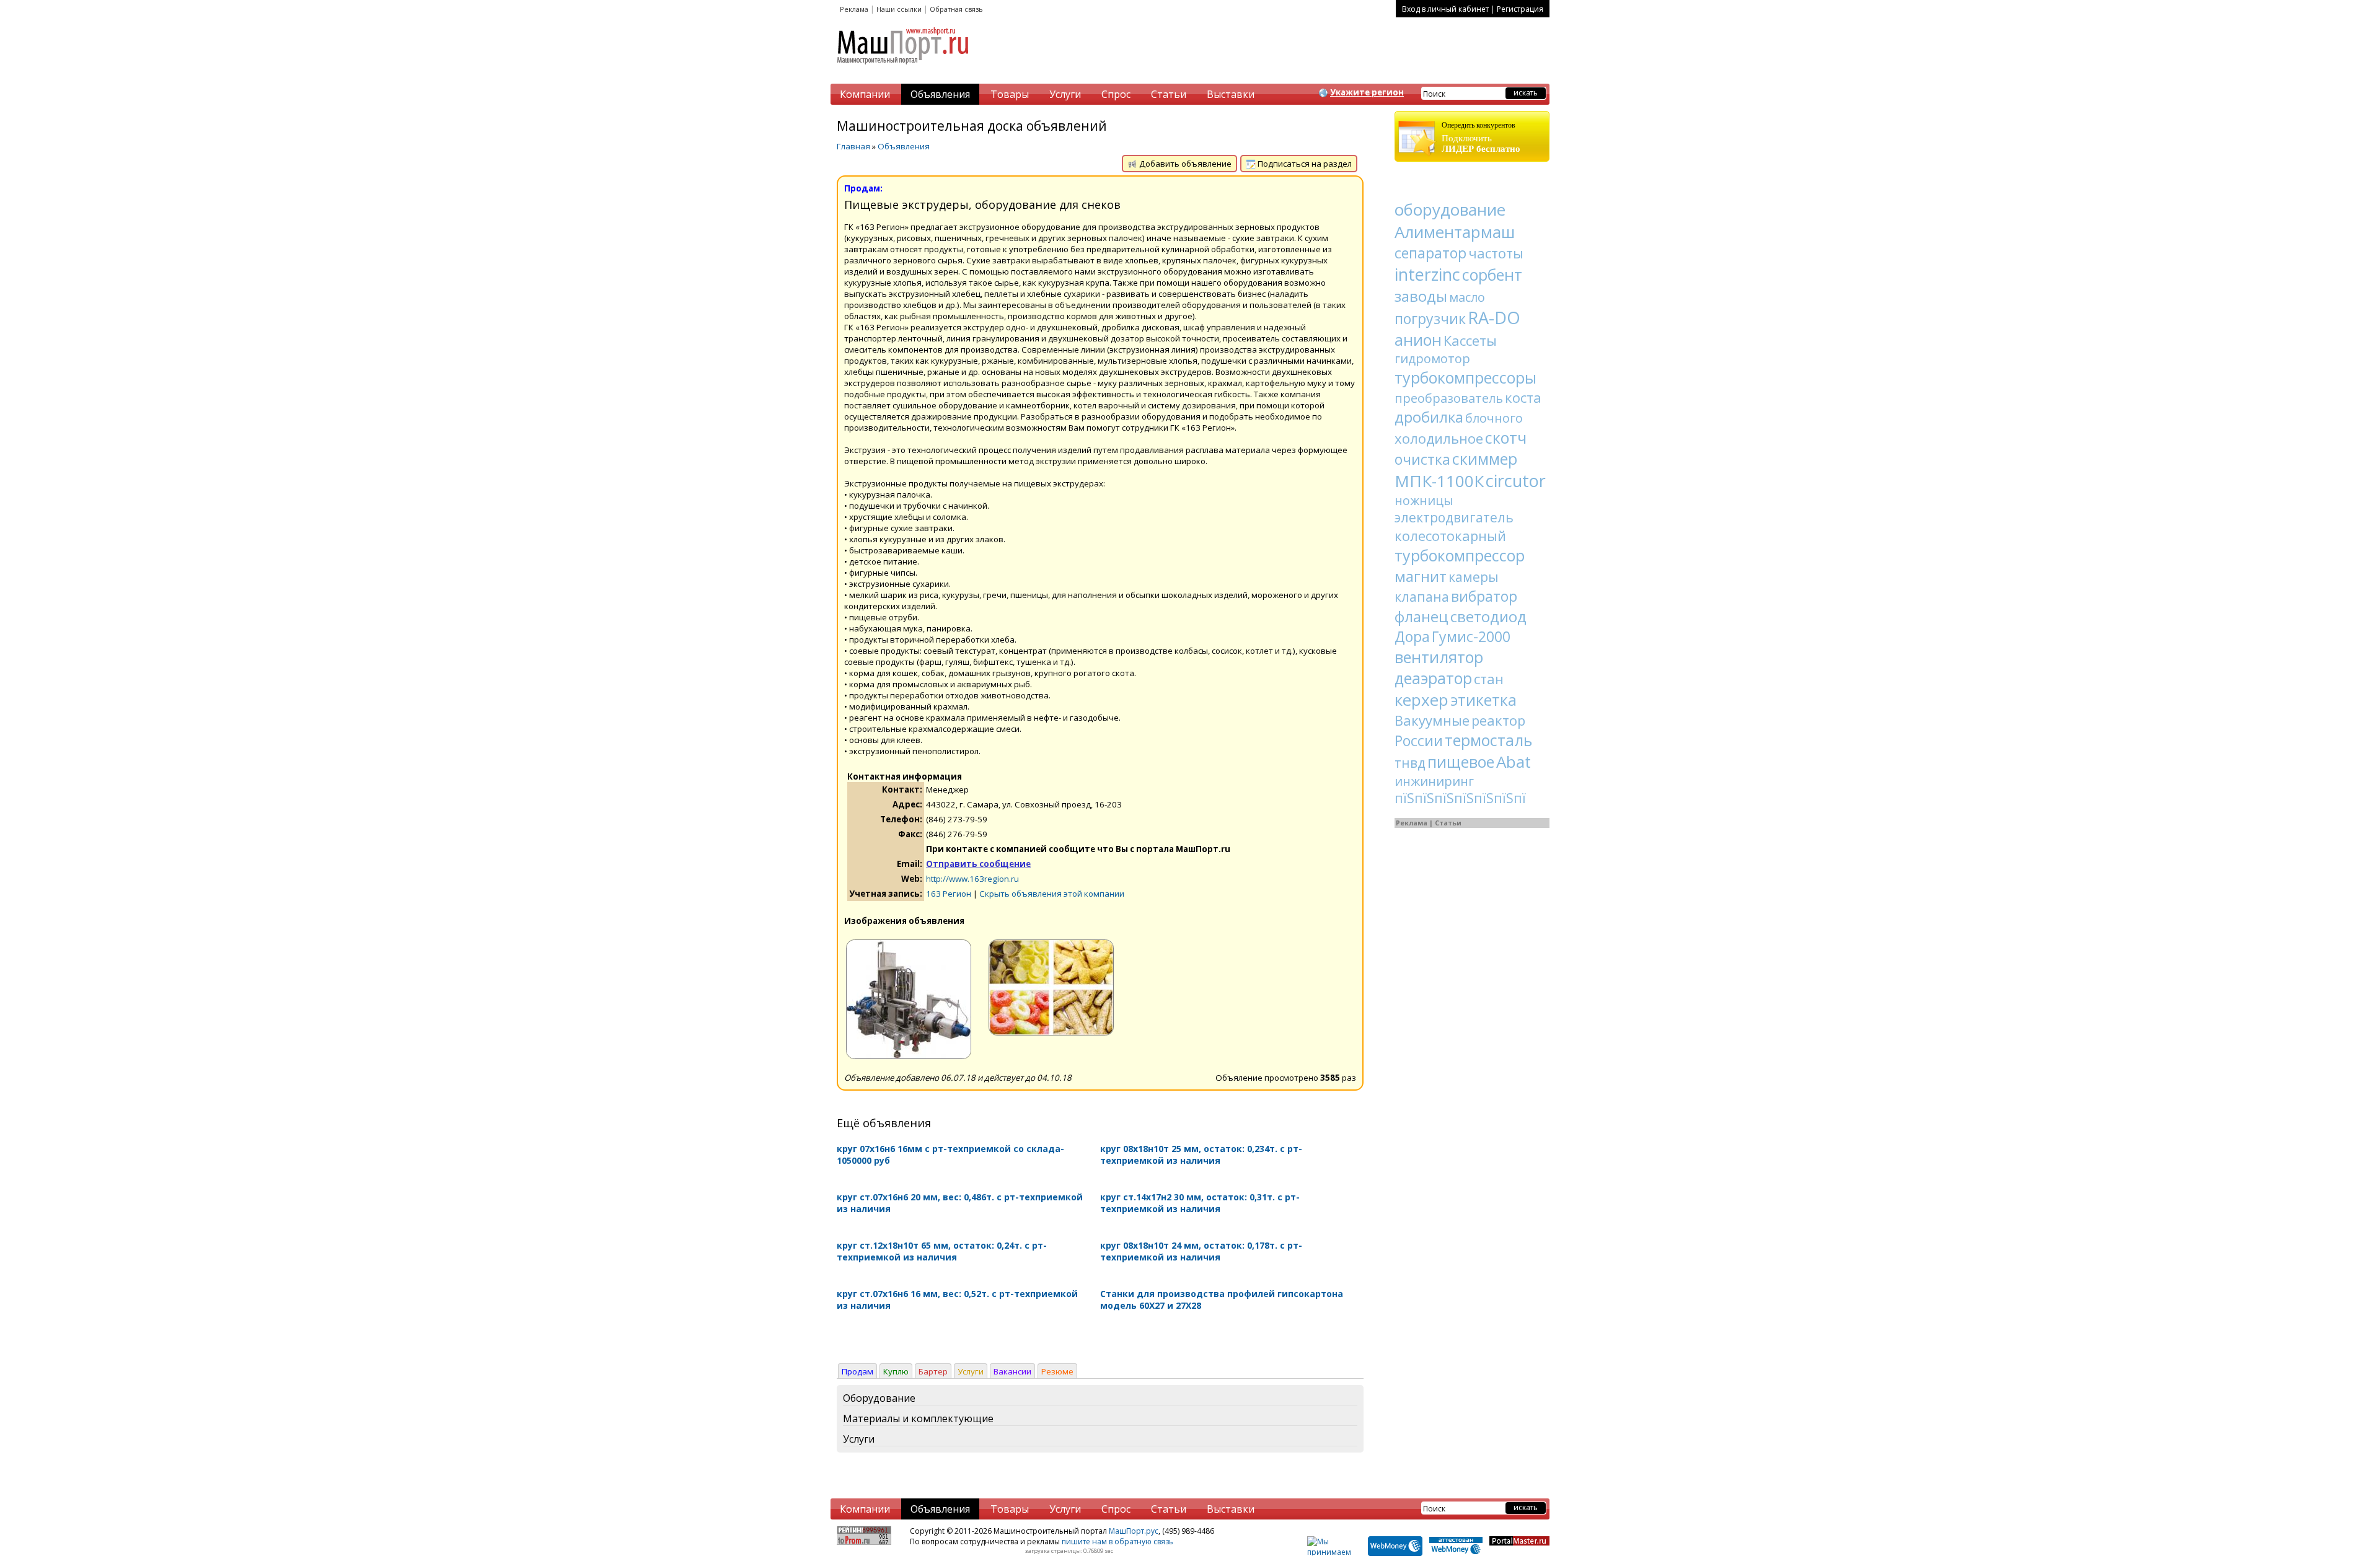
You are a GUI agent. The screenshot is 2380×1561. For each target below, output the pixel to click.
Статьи (1169, 94)
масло (1467, 297)
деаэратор (1433, 678)
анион (1418, 340)
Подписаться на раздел (1304, 164)
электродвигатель (1454, 517)
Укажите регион (1367, 92)
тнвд (1410, 763)
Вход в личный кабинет (1445, 9)
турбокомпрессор (1460, 555)
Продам (857, 1371)
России (1419, 741)
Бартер (933, 1371)
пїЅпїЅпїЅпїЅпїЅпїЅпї (1460, 798)
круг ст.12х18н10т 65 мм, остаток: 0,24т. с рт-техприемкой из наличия (942, 1251)
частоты (1496, 253)
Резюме (1057, 1371)
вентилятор (1439, 657)
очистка (1422, 459)
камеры (1474, 577)
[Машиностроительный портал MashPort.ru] (904, 69)
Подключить (1481, 137)
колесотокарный (1450, 535)
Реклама (854, 9)
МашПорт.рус (1134, 1531)
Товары (1010, 94)
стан (1489, 679)
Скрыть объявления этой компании (1052, 894)
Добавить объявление (1184, 164)
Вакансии (1012, 1371)
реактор (1498, 720)
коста (1523, 397)
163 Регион (949, 894)
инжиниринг (1434, 781)
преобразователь (1449, 398)
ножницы (1424, 500)
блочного (1494, 418)
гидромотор (1432, 358)
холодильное (1439, 438)
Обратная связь (956, 9)
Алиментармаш (1455, 232)
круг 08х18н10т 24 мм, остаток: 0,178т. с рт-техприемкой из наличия (1201, 1251)
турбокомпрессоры (1465, 377)
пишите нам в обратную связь (1117, 1541)
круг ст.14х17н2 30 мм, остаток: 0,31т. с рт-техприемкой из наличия (1200, 1203)
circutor (1516, 481)
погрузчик (1430, 319)
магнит (1421, 576)
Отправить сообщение (978, 864)
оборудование (1450, 209)
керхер (1421, 700)
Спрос (1116, 94)
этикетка (1483, 700)
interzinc (1427, 274)
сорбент (1492, 275)
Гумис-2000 (1471, 636)
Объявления (940, 94)
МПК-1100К (1439, 481)
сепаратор (1430, 253)
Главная (853, 146)
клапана (1422, 597)
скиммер (1485, 459)
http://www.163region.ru (972, 879)
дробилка (1429, 417)
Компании (865, 94)
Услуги (1065, 94)
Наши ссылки (899, 9)
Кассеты (1470, 340)
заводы (1421, 296)
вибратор (1484, 596)
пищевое (1461, 762)
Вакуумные (1432, 720)
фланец (1421, 616)
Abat (1514, 762)
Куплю (896, 1371)
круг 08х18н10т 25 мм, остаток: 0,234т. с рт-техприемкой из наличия (1201, 1154)
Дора (1412, 636)
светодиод (1488, 616)
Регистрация (1520, 9)
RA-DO (1494, 318)
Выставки (1231, 94)
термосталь (1488, 740)
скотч (1506, 438)
